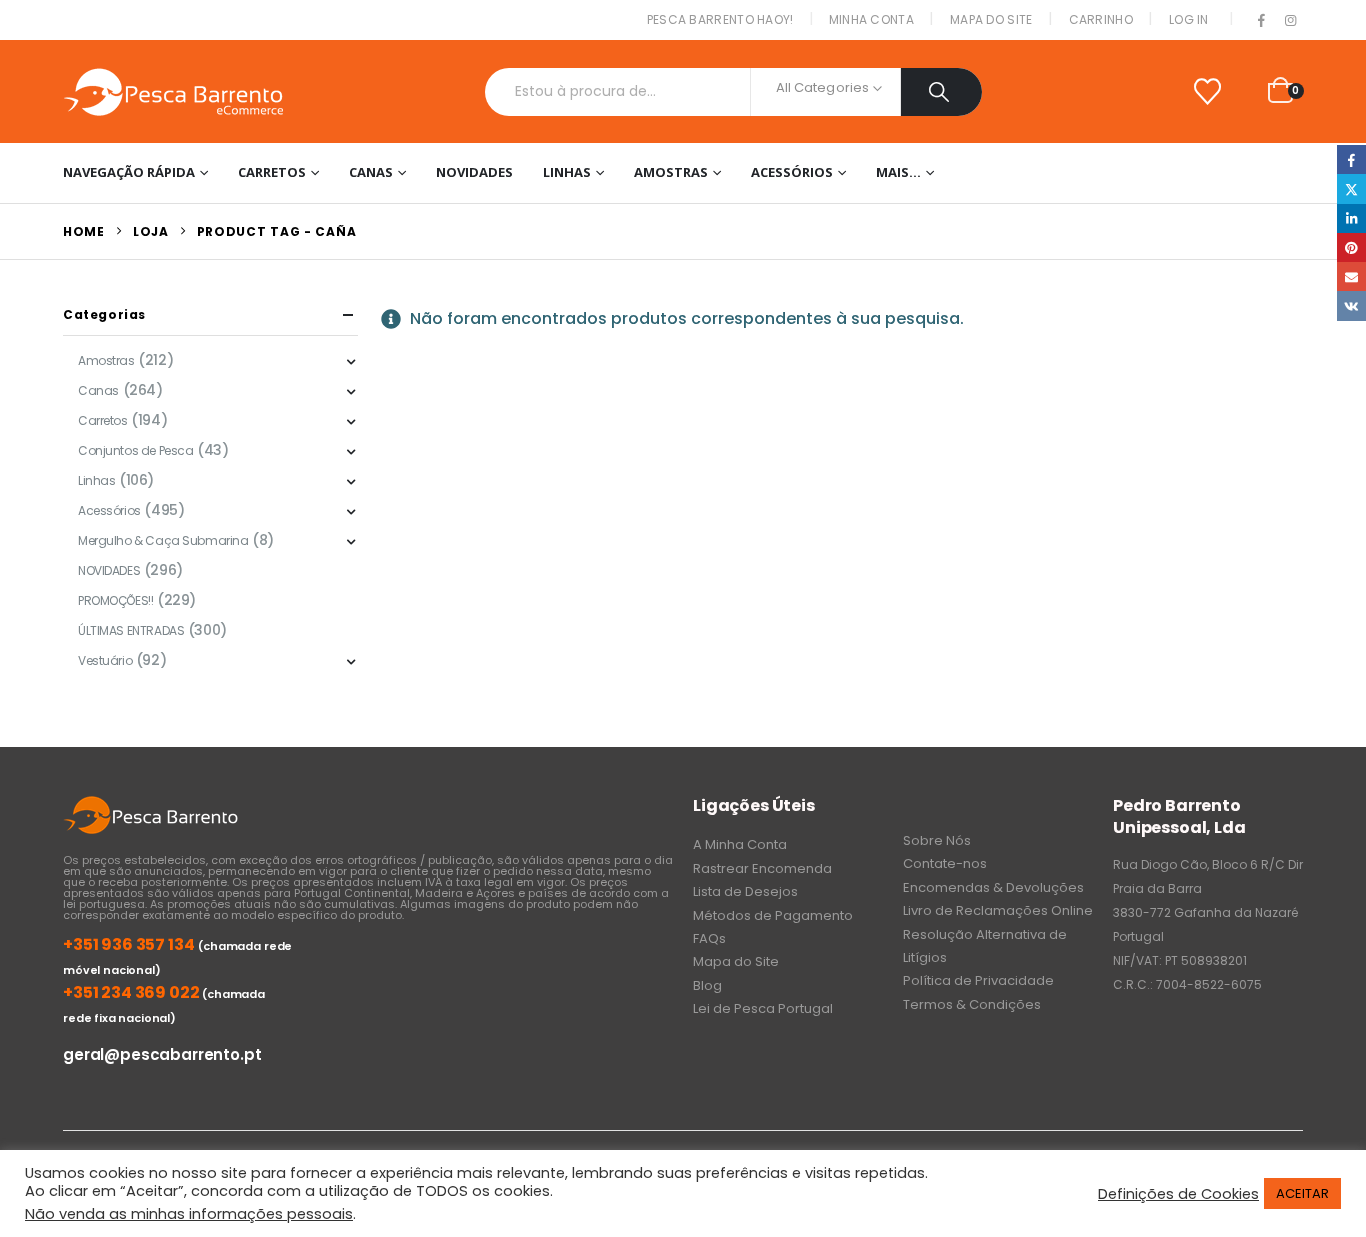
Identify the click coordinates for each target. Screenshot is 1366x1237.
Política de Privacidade (978, 980)
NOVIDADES (474, 172)
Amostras (671, 172)
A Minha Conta (740, 844)
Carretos (272, 172)
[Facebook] (1262, 21)
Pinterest (1351, 247)
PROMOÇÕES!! (115, 600)
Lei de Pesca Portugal (763, 1008)
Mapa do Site (991, 19)
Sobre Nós (937, 840)
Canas (371, 172)
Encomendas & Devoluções (993, 887)
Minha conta (871, 19)
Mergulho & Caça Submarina (163, 540)
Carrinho (1101, 19)
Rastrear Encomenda (762, 868)
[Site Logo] (173, 91)
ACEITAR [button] (1302, 1193)
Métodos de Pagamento (773, 915)
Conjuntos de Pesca (135, 450)
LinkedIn (1351, 218)
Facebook (1351, 159)
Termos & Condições (972, 1004)
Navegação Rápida (129, 172)
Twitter (1351, 188)
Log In (1189, 19)
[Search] (941, 92)
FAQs (709, 938)
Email (1351, 276)
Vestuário (105, 660)
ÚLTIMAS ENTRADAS (131, 630)
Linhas (567, 172)
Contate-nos (945, 863)
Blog (707, 985)
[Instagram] (1290, 21)
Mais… (898, 172)
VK (1351, 305)
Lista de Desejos (745, 891)
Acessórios (792, 172)
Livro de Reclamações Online (998, 910)
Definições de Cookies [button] (1178, 1194)
